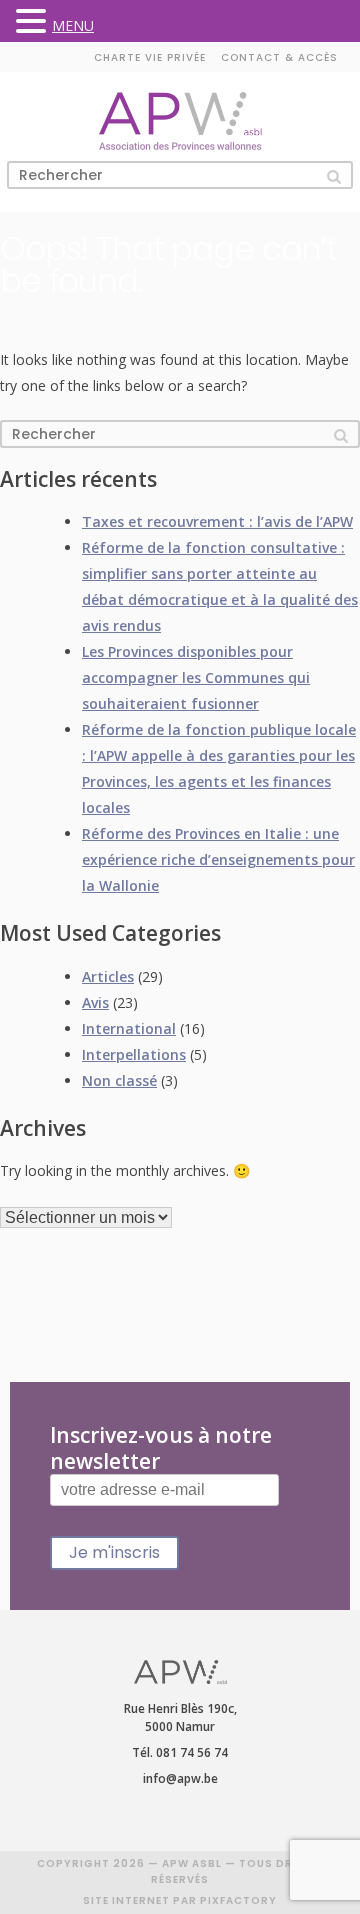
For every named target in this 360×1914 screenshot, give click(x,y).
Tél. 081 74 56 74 (180, 1752)
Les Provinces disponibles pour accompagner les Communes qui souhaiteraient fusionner (196, 677)
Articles (108, 976)
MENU (73, 25)
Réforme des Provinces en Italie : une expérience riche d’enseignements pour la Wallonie (218, 859)
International (129, 1028)
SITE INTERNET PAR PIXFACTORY (180, 1900)
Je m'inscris (114, 1552)
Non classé (119, 1080)
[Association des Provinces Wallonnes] (180, 121)
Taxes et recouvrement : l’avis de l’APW (217, 521)
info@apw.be (180, 1778)
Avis (95, 1002)
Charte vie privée (150, 57)
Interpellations (134, 1054)
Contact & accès (279, 57)
